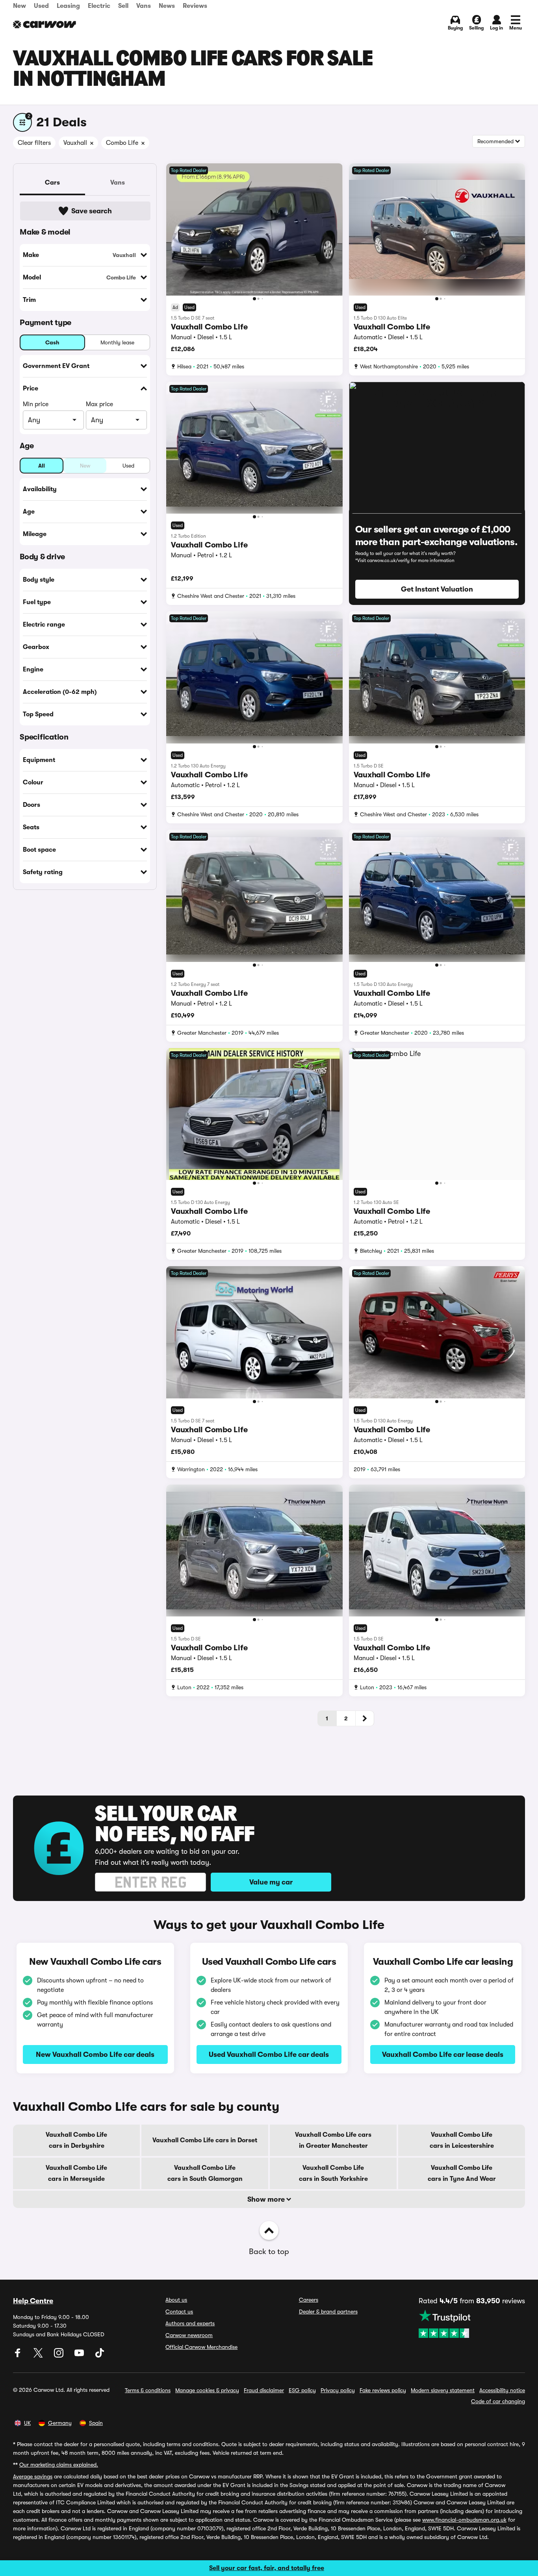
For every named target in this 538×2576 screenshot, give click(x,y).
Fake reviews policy (383, 2390)
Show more (267, 2199)
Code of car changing (498, 2401)
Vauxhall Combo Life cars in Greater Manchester (333, 2140)
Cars (52, 183)
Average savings (33, 2476)
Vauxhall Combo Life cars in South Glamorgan (205, 2173)
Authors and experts (190, 2323)
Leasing (68, 6)
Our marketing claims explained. (59, 2465)
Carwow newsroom (189, 2335)
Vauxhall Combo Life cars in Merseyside (76, 2173)
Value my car (271, 1882)
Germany (60, 2423)
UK (27, 2423)
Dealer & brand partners (328, 2312)
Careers (309, 2300)
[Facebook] (19, 2356)
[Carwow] (45, 24)
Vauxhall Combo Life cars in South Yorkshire (333, 2173)
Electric (99, 6)
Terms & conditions (148, 2390)
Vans (144, 6)
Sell (123, 6)
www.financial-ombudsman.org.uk (464, 2520)
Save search (92, 211)
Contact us (179, 2312)
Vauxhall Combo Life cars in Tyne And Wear (462, 2173)
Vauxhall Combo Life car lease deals (443, 2055)
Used (41, 6)
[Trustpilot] (472, 2324)
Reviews (195, 6)
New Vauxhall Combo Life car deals (95, 2055)
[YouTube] (80, 2356)
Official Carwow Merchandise (201, 2347)
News (167, 6)
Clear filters (34, 143)
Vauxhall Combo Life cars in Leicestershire (462, 2140)
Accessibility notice (502, 2390)
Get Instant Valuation (437, 589)
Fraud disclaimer (264, 2390)
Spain (96, 2423)
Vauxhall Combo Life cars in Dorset (205, 2140)
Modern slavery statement (443, 2390)
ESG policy (302, 2390)
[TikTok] (100, 2356)
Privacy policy (338, 2390)
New (19, 6)
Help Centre (33, 2301)
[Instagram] (59, 2356)
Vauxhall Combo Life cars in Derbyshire (76, 2140)
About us (176, 2300)
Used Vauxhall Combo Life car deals (269, 2055)
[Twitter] (39, 2356)
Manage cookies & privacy (207, 2390)
